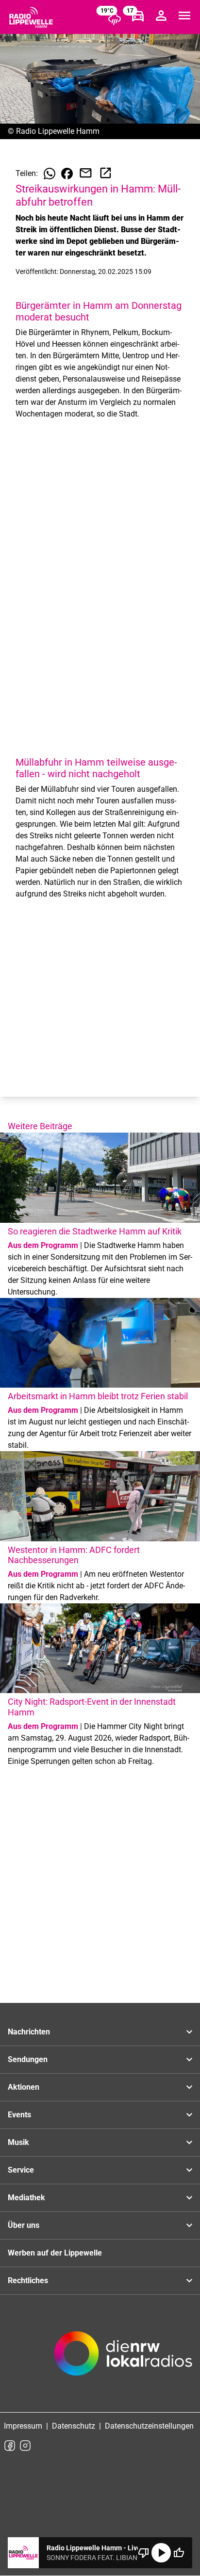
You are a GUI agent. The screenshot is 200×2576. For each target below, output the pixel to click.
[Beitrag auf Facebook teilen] (67, 174)
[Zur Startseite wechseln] (31, 17)
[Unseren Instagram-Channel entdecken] (25, 2446)
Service (21, 2170)
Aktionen (24, 2087)
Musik (18, 2142)
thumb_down (144, 2553)
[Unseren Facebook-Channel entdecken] (10, 2446)
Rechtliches (28, 2280)
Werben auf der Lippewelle (55, 2253)
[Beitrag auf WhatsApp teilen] (50, 174)
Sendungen (28, 2059)
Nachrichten (29, 2032)
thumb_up (179, 2553)
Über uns (24, 2225)
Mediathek (26, 2198)
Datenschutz (74, 2426)
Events (19, 2115)
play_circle (161, 2553)
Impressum (23, 2426)
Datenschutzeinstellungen (149, 2426)
